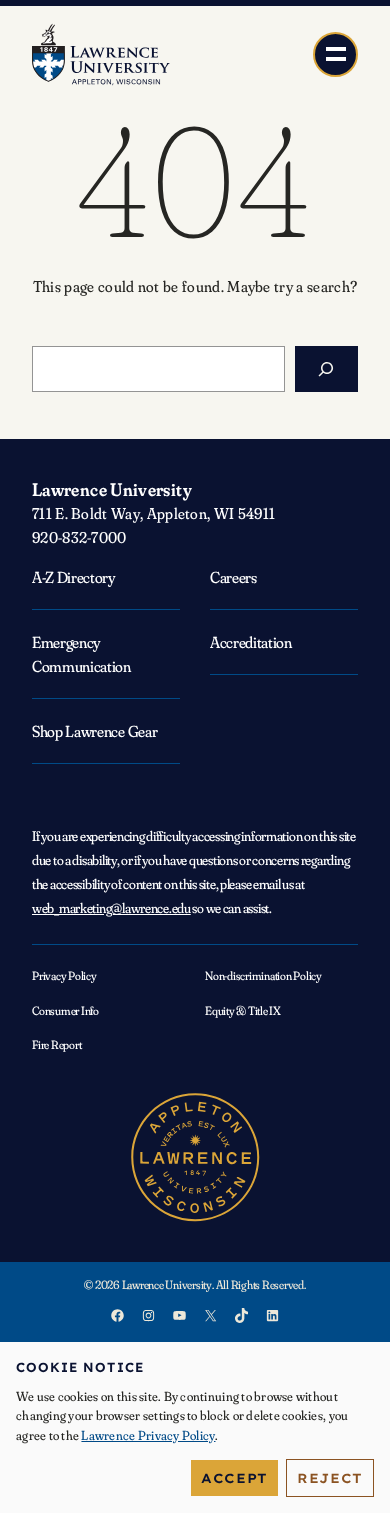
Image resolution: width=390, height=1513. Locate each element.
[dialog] (195, 1427)
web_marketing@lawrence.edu (111, 908)
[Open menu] (335, 54)
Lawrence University (112, 489)
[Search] (326, 369)
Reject (330, 1478)
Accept (234, 1478)
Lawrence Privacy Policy (148, 1435)
